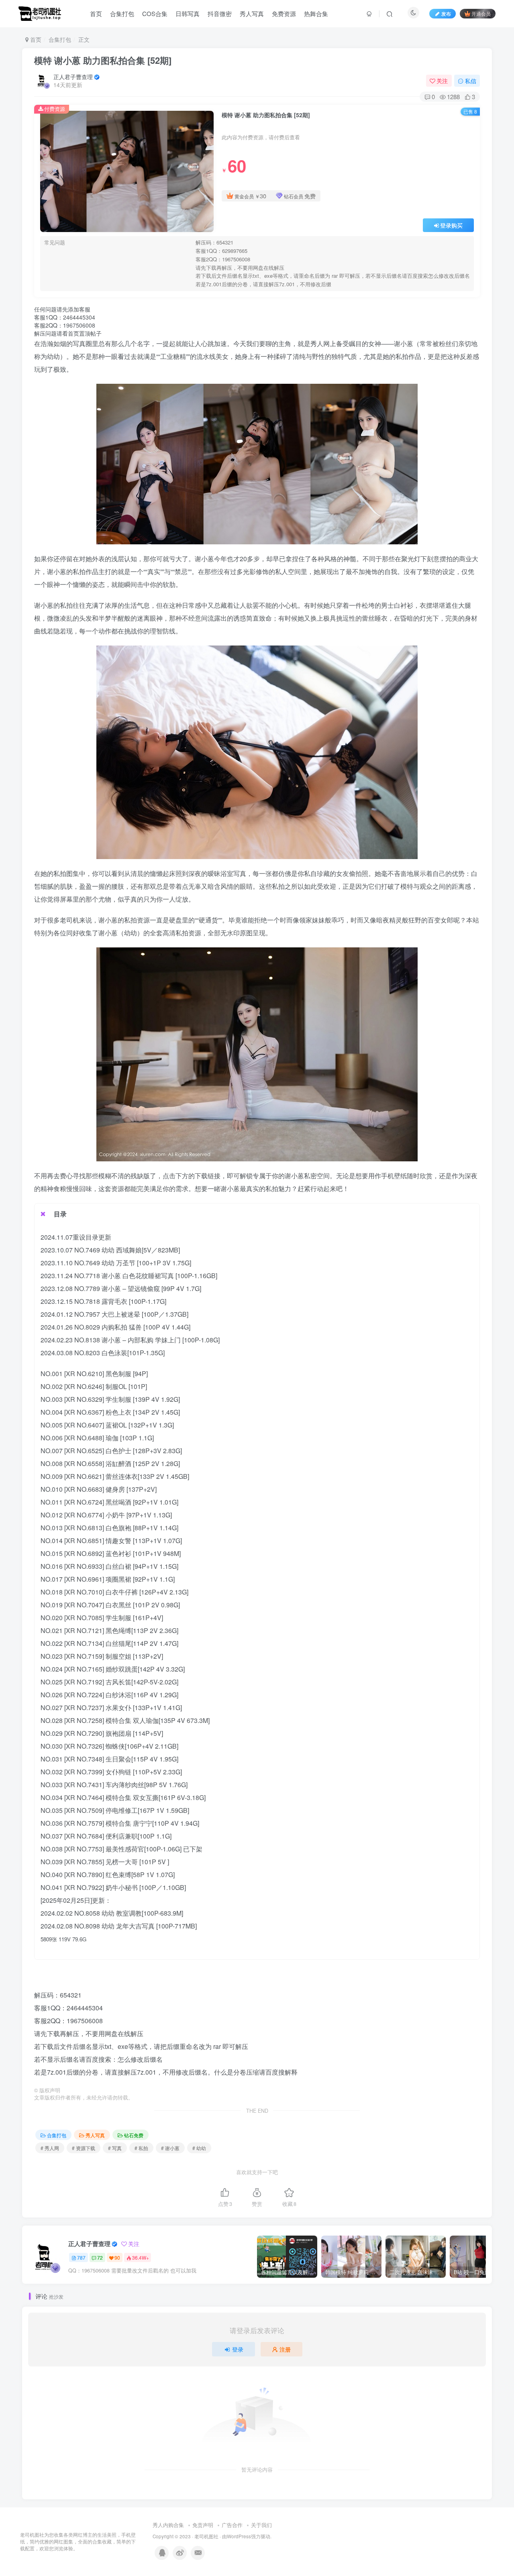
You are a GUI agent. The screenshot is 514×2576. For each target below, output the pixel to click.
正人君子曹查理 (73, 77)
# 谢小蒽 (170, 2148)
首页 (96, 13)
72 (100, 2257)
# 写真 (115, 2148)
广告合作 (232, 2525)
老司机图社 (206, 2536)
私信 (471, 81)
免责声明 (203, 2525)
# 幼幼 (199, 2148)
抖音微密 (220, 13)
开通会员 (481, 13)
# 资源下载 (84, 2148)
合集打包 (122, 13)
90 (117, 2257)
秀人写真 (252, 13)
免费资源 (284, 13)
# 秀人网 (50, 2148)
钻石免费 (134, 2135)
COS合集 (155, 13)
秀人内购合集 (168, 2525)
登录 (238, 2349)
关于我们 (261, 2525)
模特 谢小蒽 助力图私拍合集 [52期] (103, 60)
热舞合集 (316, 13)
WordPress (239, 2536)
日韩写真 (188, 13)
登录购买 (451, 225)
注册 (285, 2349)
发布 (446, 13)
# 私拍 (141, 2148)
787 (81, 2257)
